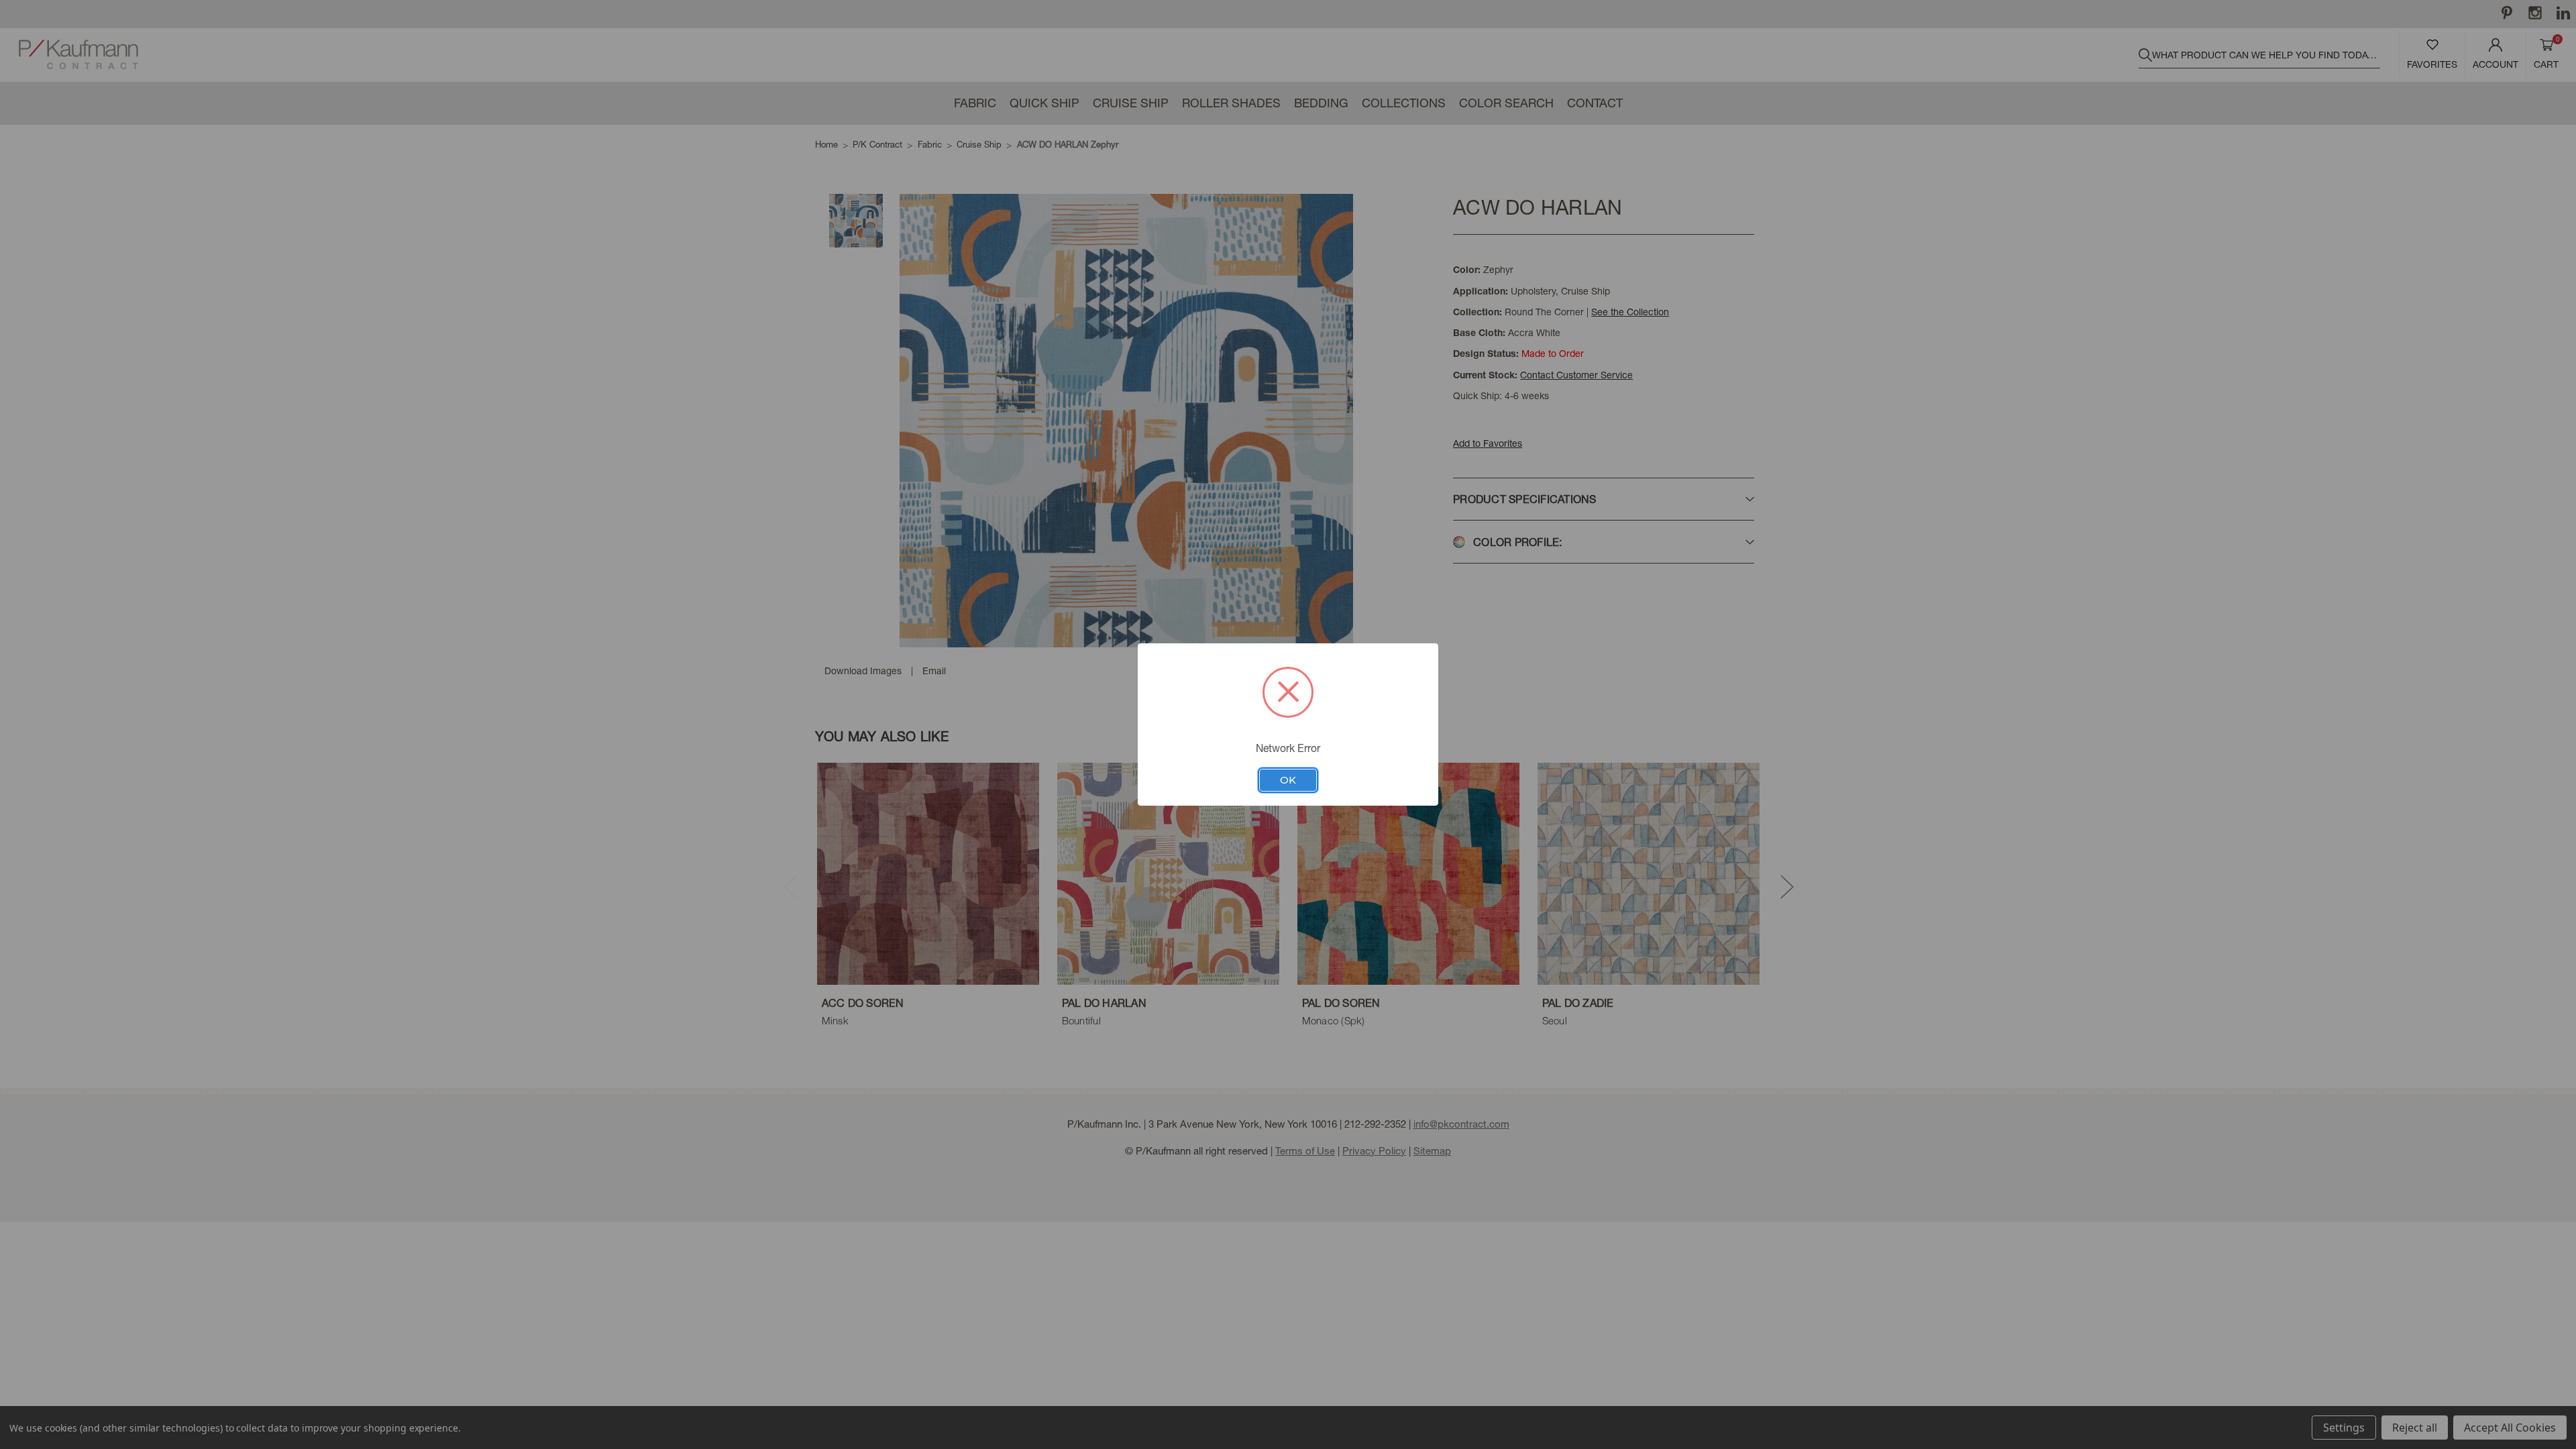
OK (1288, 780)
